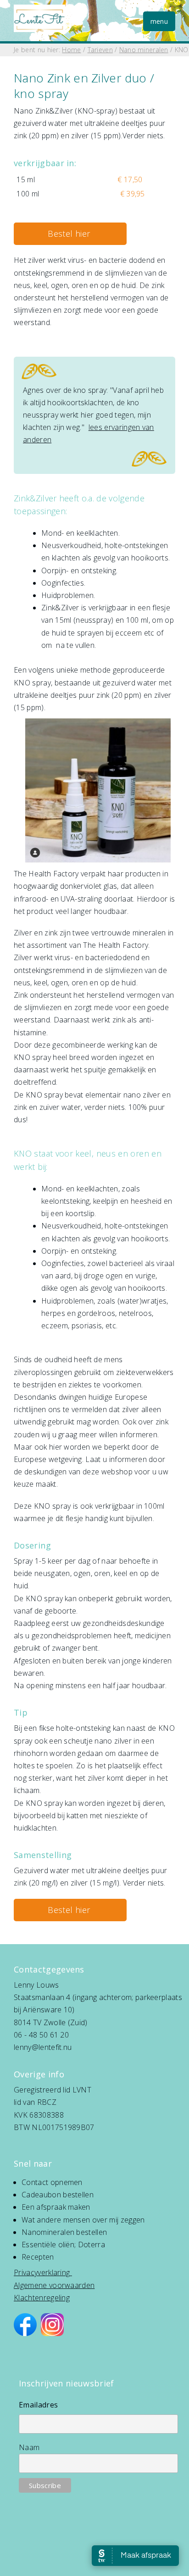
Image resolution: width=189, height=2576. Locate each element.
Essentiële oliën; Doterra (63, 2244)
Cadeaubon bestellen (58, 2195)
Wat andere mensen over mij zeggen (83, 2220)
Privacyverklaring (42, 2272)
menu (159, 21)
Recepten (38, 2257)
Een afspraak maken (56, 2207)
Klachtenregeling (42, 2298)
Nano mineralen (144, 50)
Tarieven (100, 50)
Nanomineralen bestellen (64, 2232)
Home (71, 50)
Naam (29, 2447)
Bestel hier (70, 234)
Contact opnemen (52, 2182)
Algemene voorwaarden (54, 2285)
